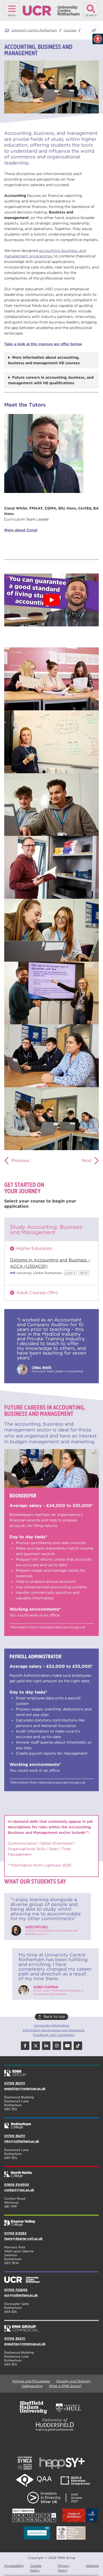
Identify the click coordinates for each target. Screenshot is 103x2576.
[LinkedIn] (46, 2046)
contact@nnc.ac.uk (19, 2190)
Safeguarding (32, 2386)
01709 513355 (15, 2233)
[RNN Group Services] (51, 2326)
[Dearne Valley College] (51, 2221)
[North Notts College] (51, 2172)
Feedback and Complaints (54, 2035)
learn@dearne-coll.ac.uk (23, 2238)
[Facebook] (25, 2046)
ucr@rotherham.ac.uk (21, 2295)
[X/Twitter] (36, 2046)
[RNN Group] (51, 2071)
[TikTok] (78, 2046)
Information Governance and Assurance (54, 2030)
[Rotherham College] (51, 2124)
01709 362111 (15, 2083)
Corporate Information (51, 2025)
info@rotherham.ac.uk (22, 2141)
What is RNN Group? (65, 2386)
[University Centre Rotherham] (51, 2278)
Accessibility (14, 2566)
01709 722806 (16, 2290)
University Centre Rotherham (34, 30)
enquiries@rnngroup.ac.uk (25, 2088)
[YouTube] (67, 2046)
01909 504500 (17, 2185)
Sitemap (92, 2566)
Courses (70, 30)
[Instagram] (57, 2046)
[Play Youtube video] (51, 600)
